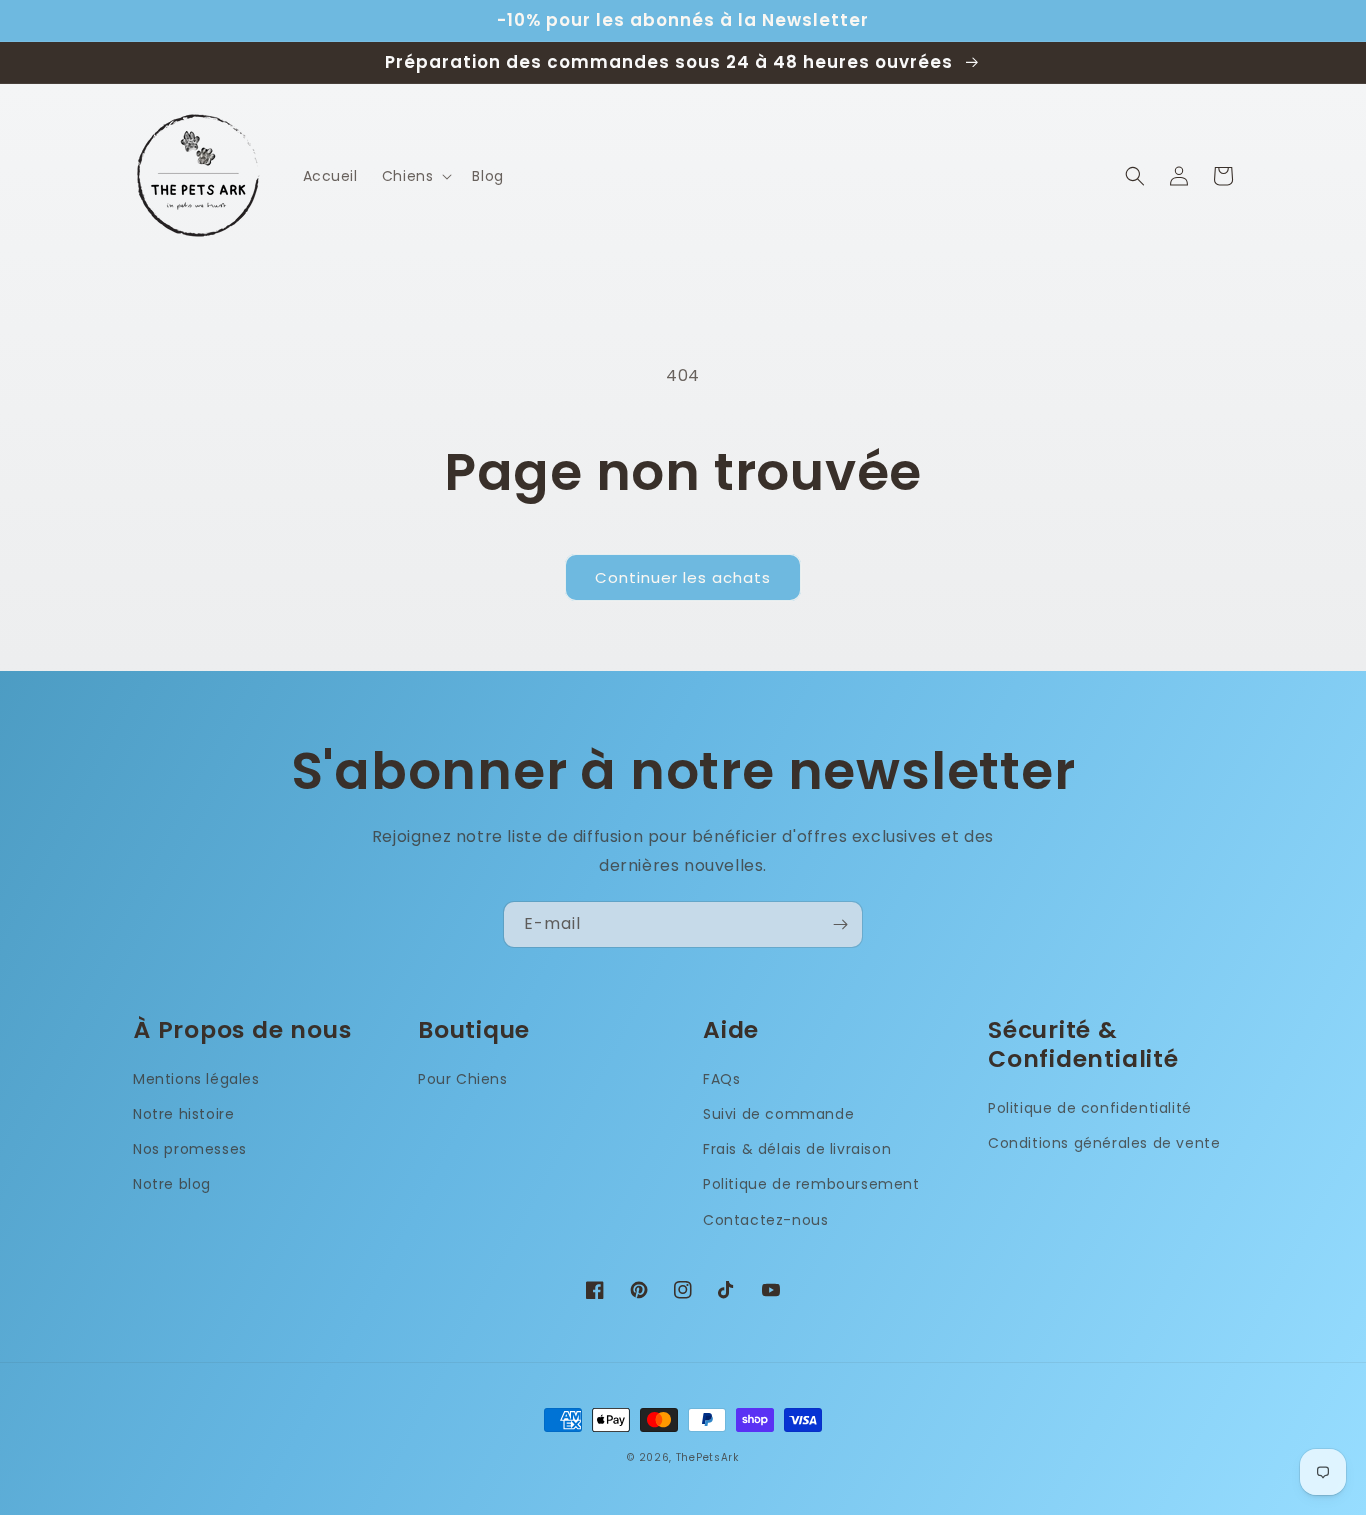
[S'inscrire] (840, 924)
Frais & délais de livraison (797, 1149)
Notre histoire (183, 1114)
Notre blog (172, 1184)
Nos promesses (190, 1149)
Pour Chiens (463, 1079)
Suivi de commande (778, 1114)
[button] (415, 176)
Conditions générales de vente (1104, 1143)
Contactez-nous (765, 1220)
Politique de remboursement (811, 1184)
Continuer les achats (683, 577)
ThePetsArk (707, 1457)
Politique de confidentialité (1090, 1108)
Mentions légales (196, 1079)
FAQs (721, 1079)
